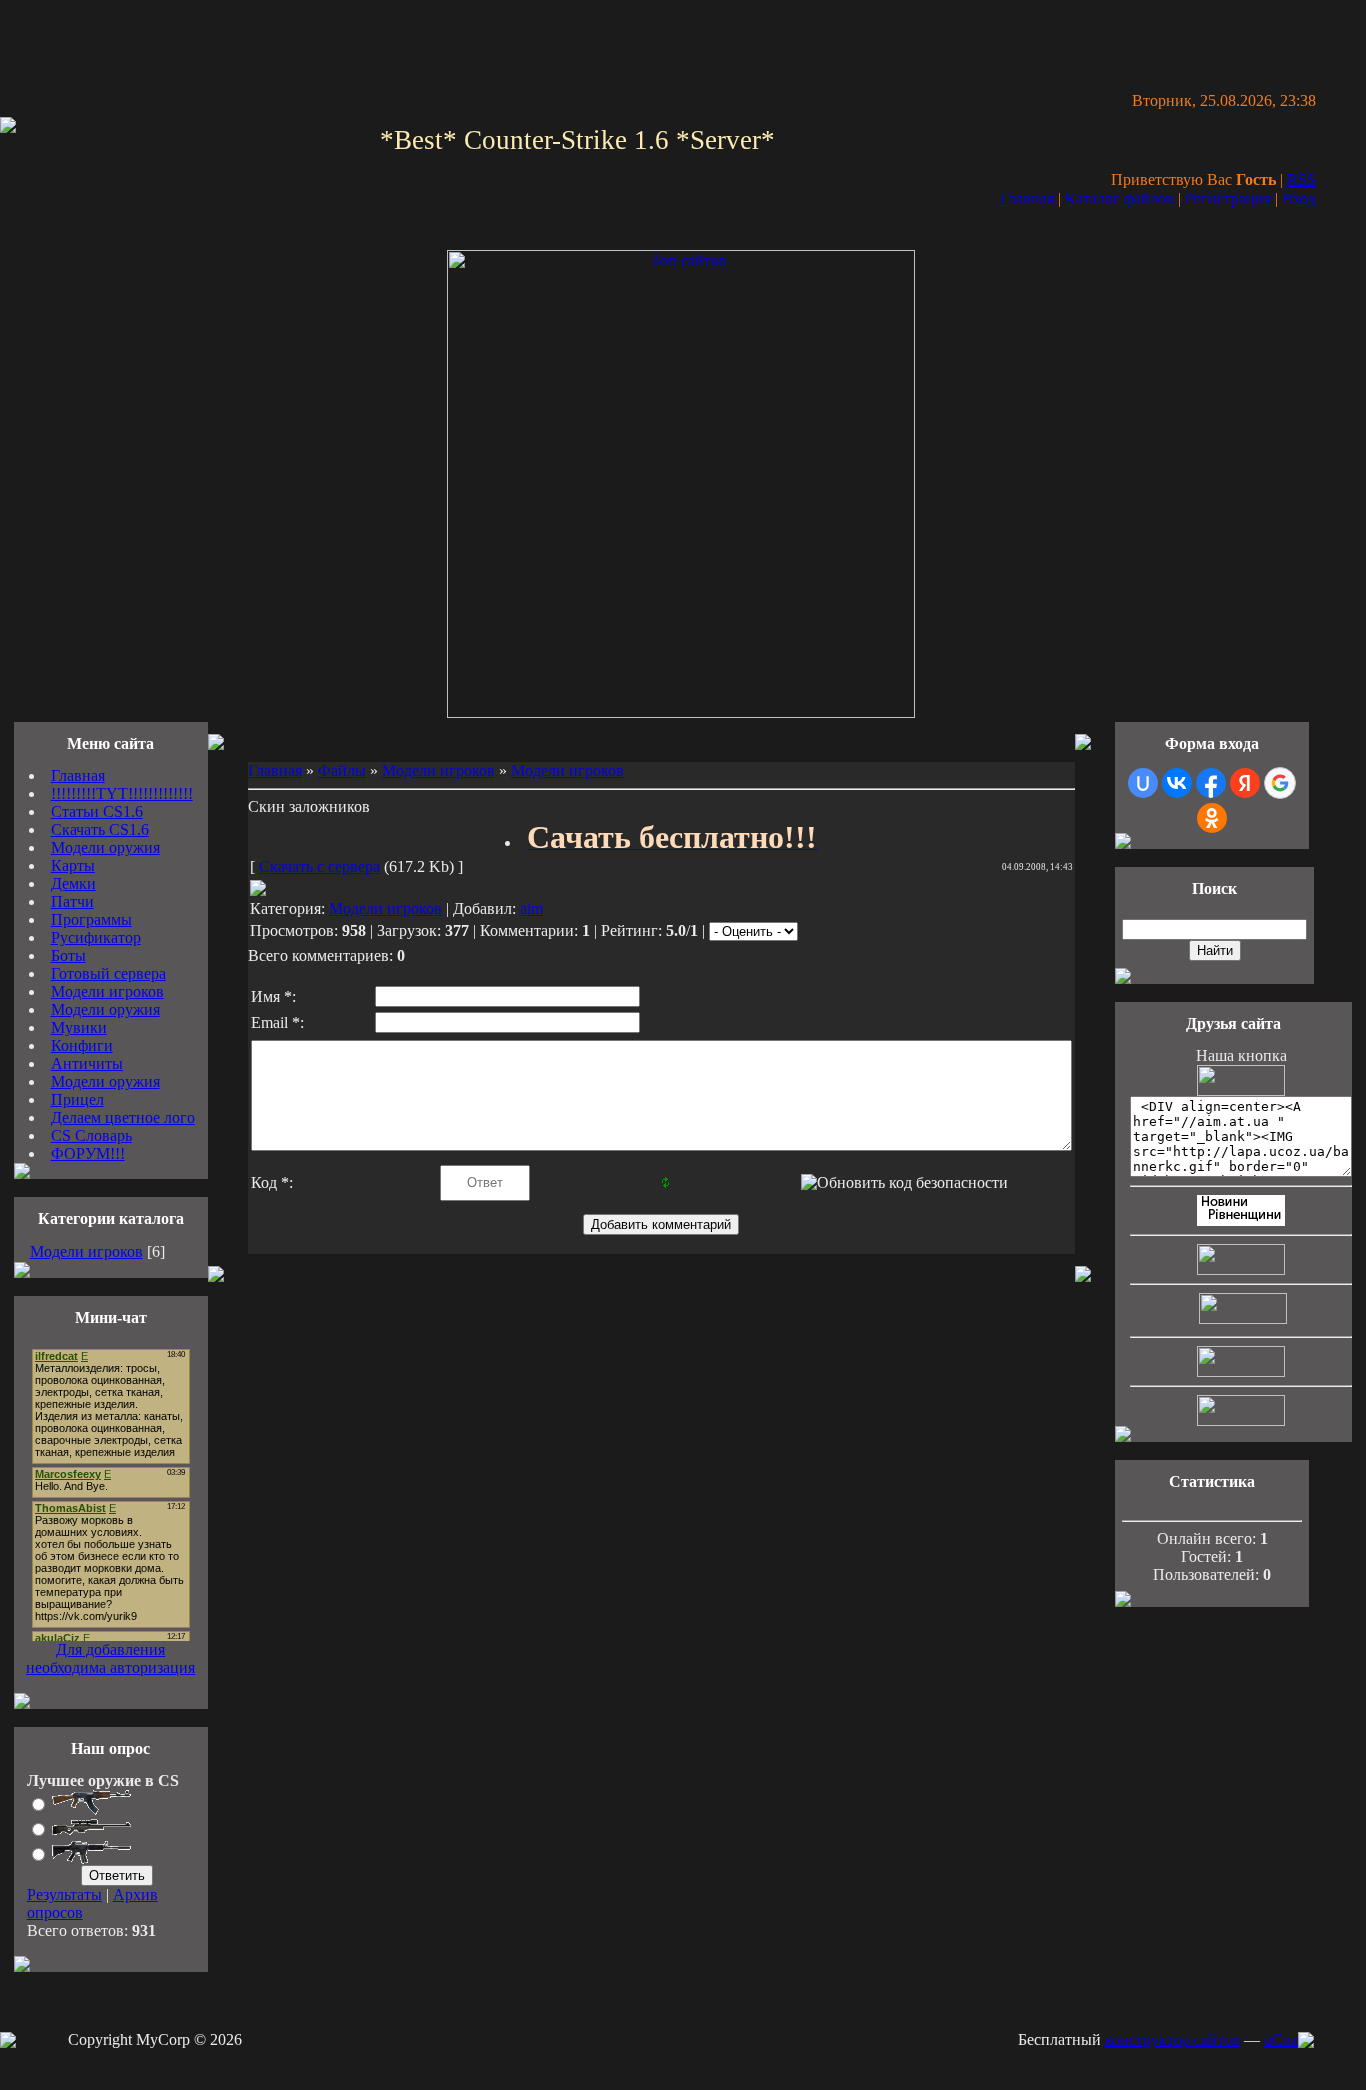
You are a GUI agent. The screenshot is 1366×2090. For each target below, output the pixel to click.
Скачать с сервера (319, 866)
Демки (73, 883)
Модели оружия (105, 847)
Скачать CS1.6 (100, 829)
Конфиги (82, 1045)
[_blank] (681, 712)
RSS (1301, 179)
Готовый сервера (108, 973)
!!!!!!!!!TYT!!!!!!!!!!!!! (122, 793)
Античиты (87, 1063)
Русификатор (96, 937)
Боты (68, 955)
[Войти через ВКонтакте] (1177, 783)
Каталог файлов (1119, 198)
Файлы (342, 770)
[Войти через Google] (1280, 783)
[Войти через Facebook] (1211, 783)
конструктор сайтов (1172, 2039)
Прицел (77, 1099)
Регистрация (1228, 198)
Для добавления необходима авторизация (110, 1658)
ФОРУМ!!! (88, 1153)
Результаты (64, 1894)
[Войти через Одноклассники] (1212, 818)
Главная (1027, 198)
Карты (73, 865)
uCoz (1281, 2039)
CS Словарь (91, 1135)
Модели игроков (107, 991)
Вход (1299, 198)
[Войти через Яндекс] (1245, 783)
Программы (91, 919)
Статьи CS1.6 (97, 811)
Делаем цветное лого (123, 1117)
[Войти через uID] (1143, 783)
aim (531, 908)
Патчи (72, 901)
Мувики (79, 1027)
